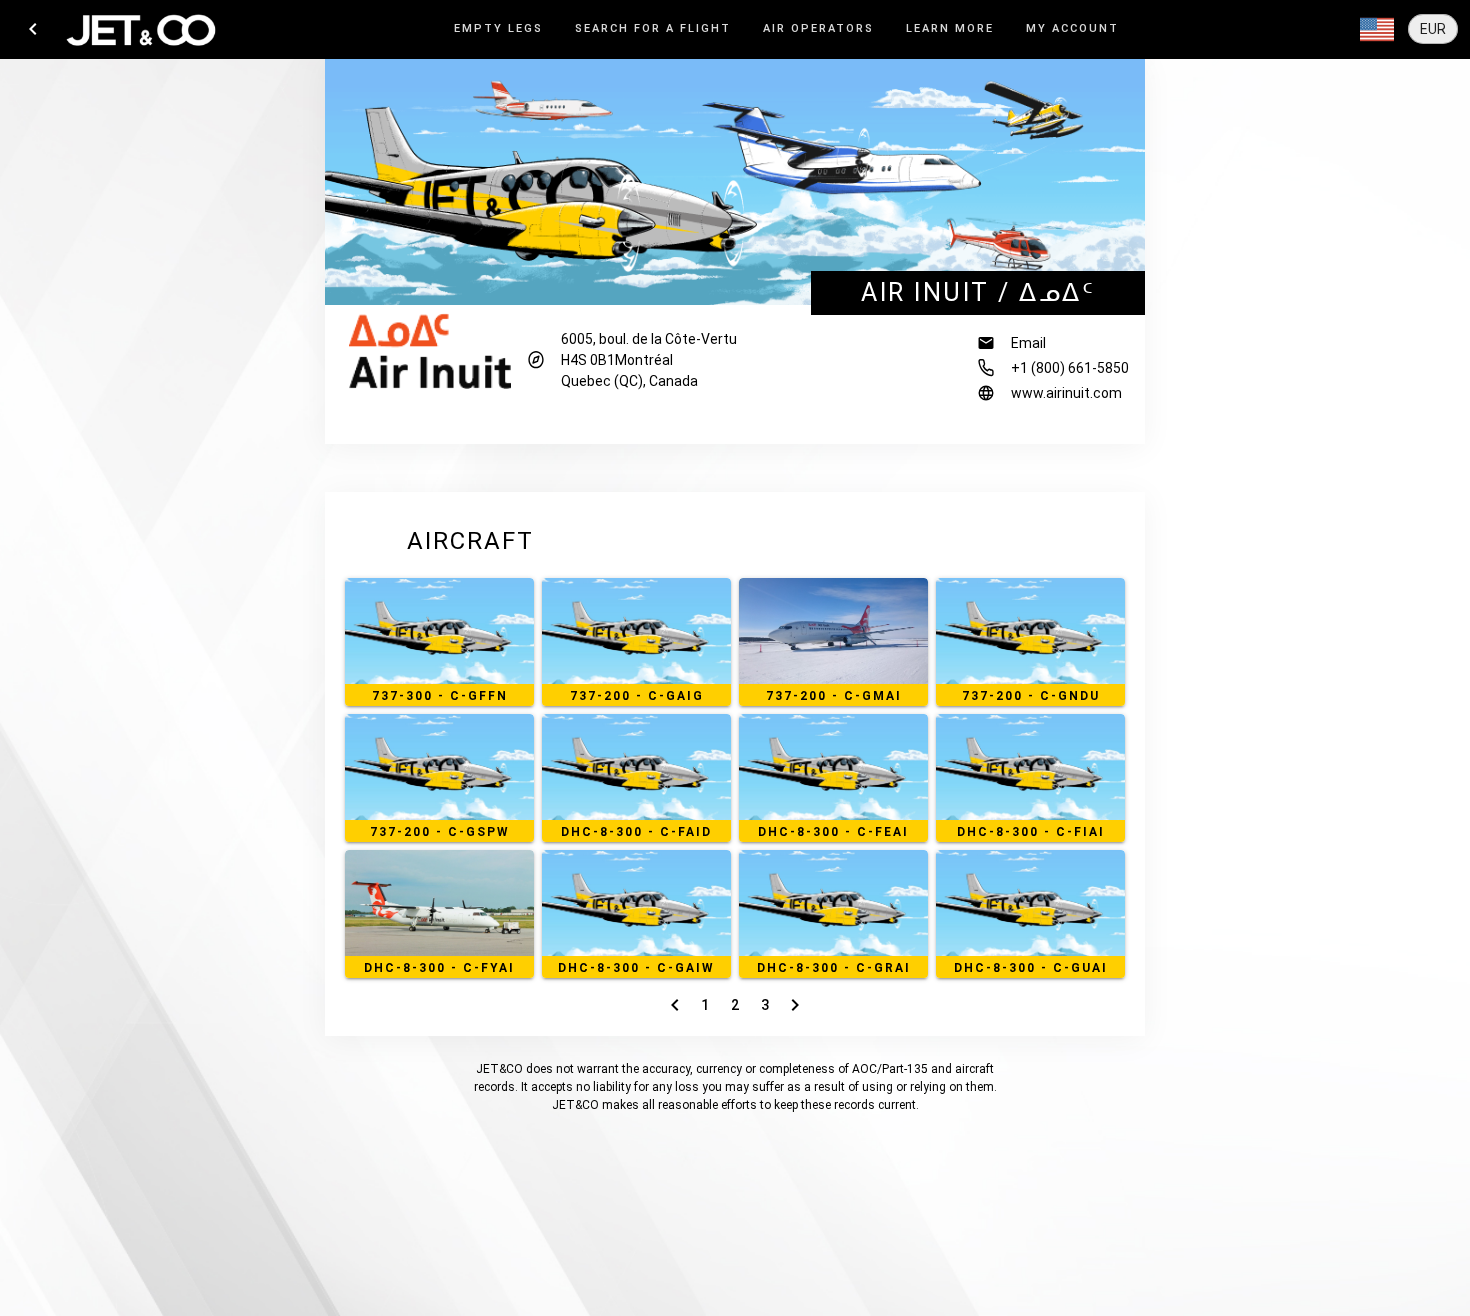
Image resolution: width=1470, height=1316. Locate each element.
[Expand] (1377, 30)
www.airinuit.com (1066, 393)
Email (1028, 343)
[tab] (498, 29)
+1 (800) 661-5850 (1070, 368)
